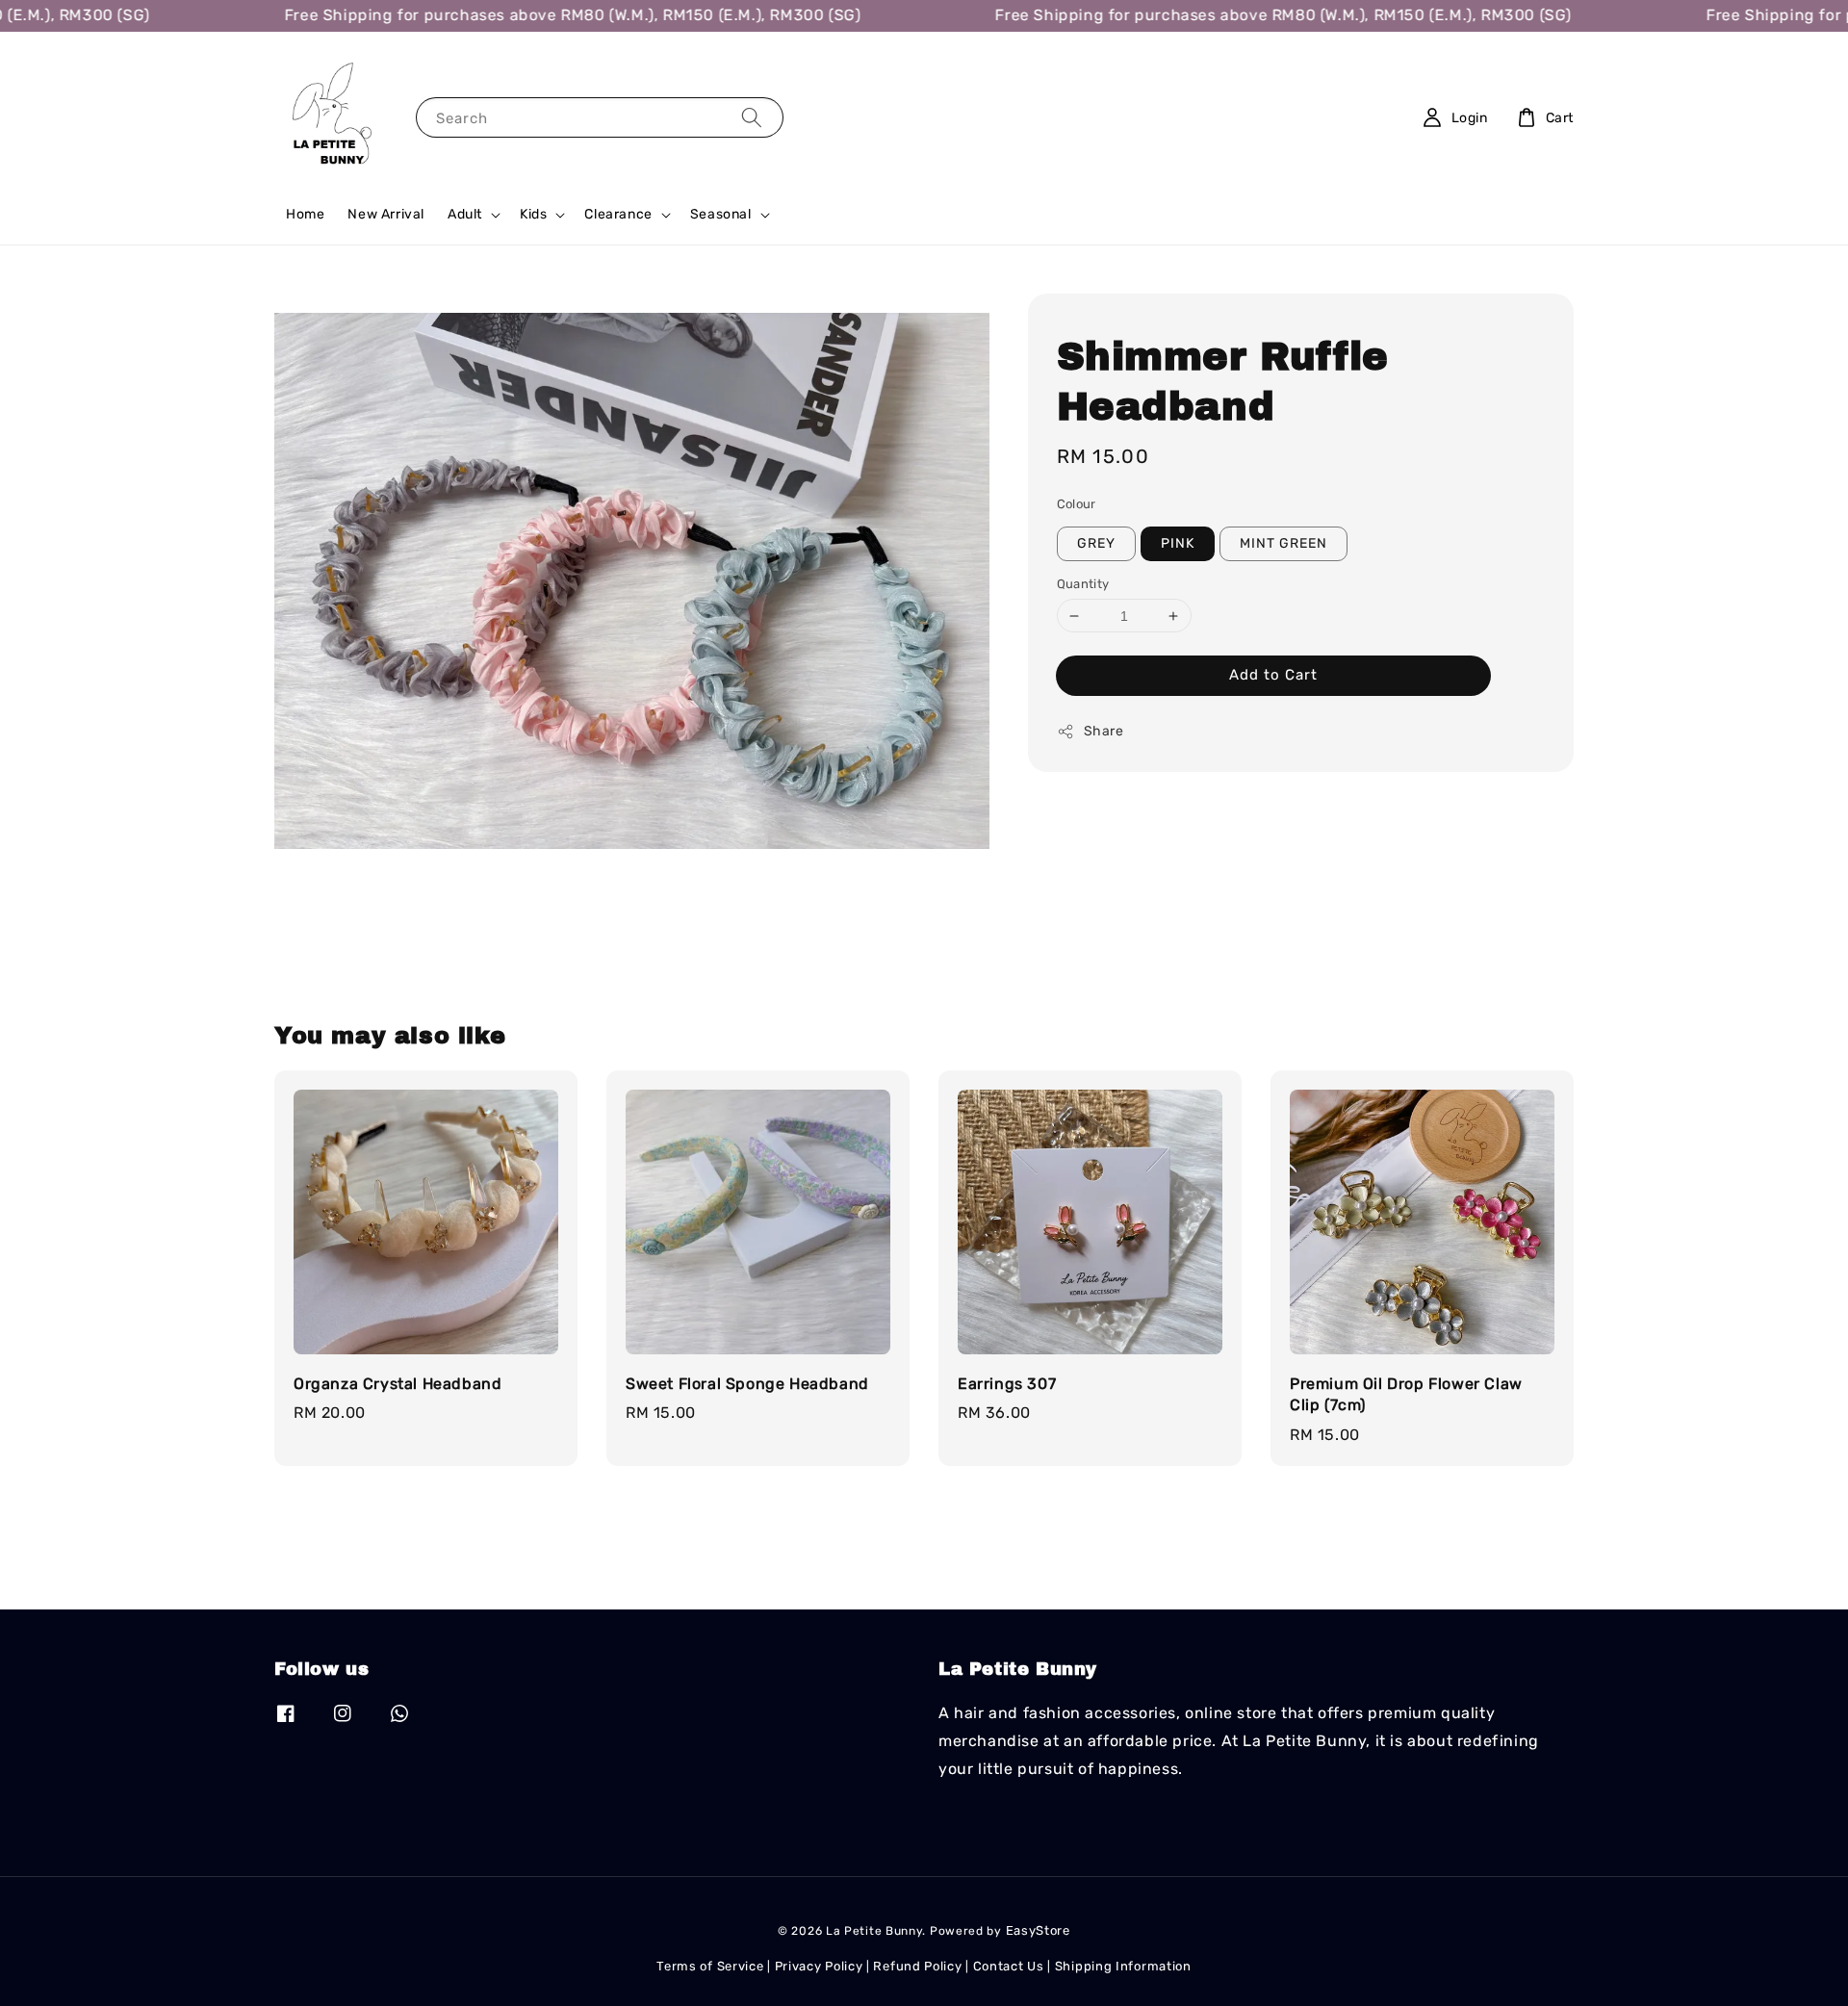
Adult (465, 214)
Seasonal (721, 214)
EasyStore (1038, 1930)
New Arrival (386, 214)
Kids (533, 214)
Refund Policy (917, 1966)
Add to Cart (1273, 675)
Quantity (1083, 584)
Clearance (618, 214)
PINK (1178, 543)
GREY (1096, 543)
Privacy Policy (819, 1966)
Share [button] (1104, 731)
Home (305, 214)
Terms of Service (710, 1966)
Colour (1077, 504)
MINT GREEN (1283, 543)
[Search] (752, 117)
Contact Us (1009, 1966)
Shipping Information (1123, 1966)
